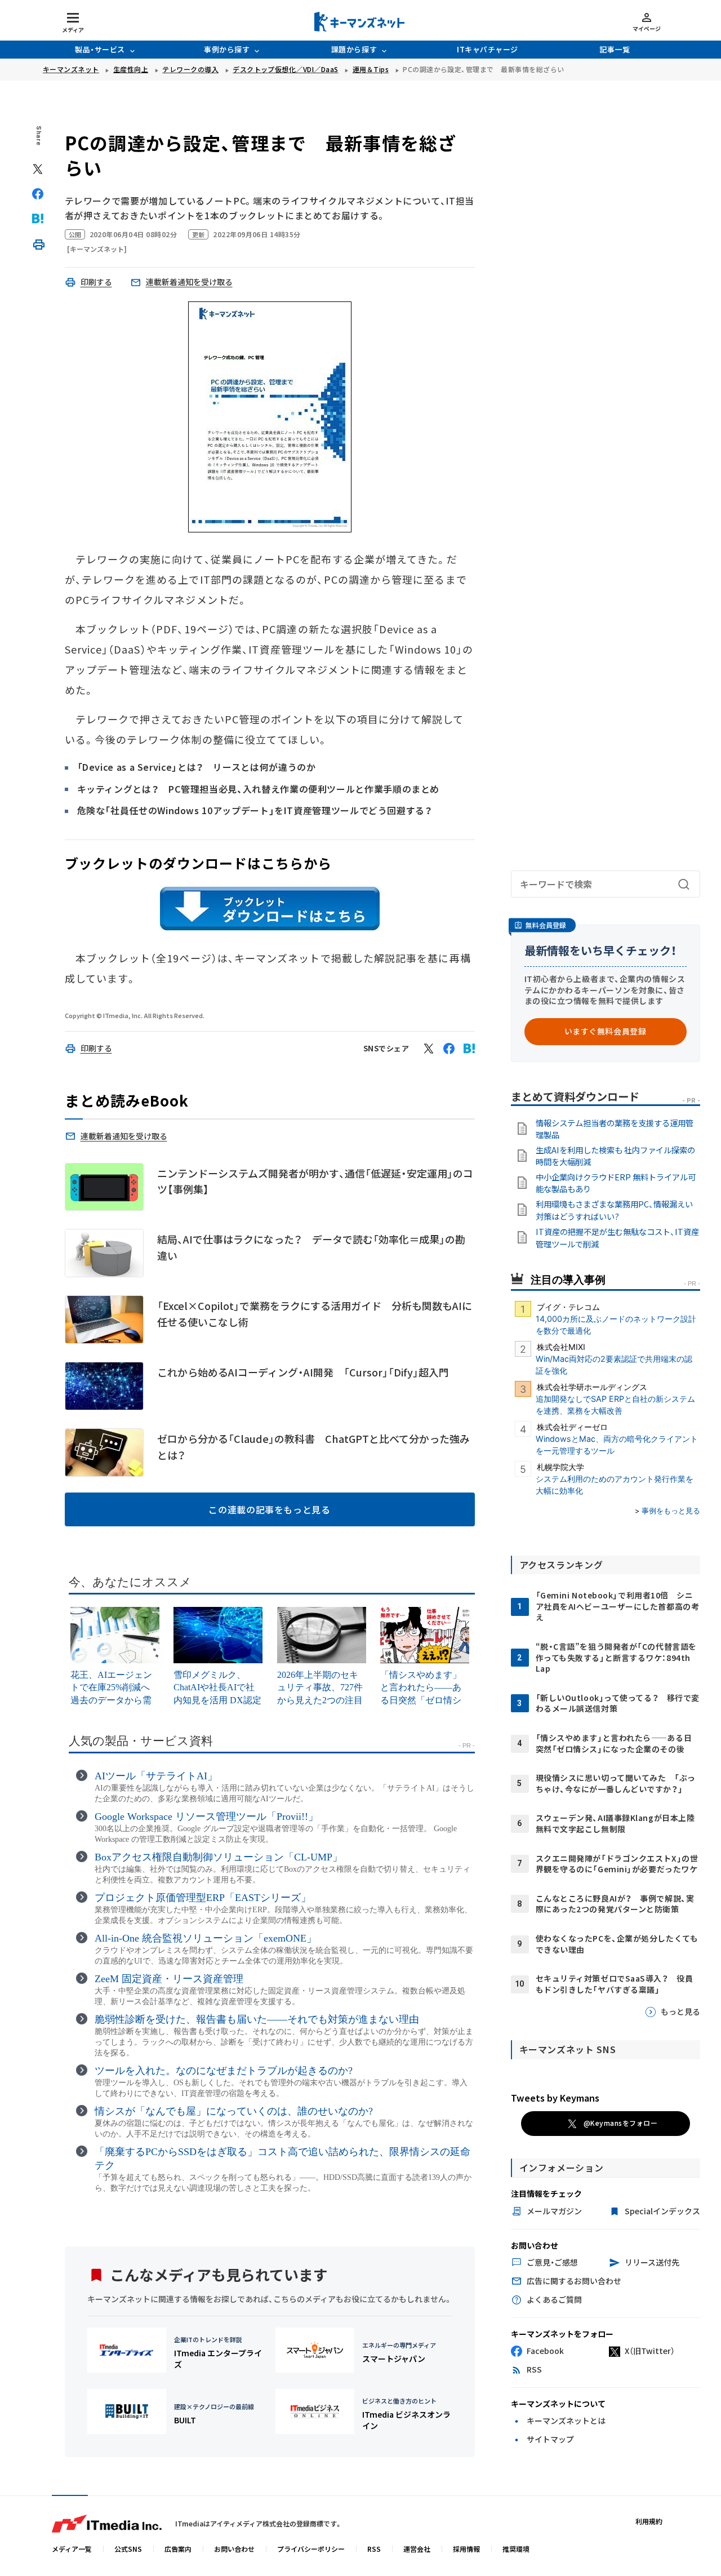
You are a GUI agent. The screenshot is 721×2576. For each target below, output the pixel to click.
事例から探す (227, 49)
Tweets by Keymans (555, 2098)
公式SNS (128, 2549)
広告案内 (178, 2549)
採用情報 (466, 2549)
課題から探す (354, 49)
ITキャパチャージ (488, 49)
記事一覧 (615, 49)
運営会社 (417, 2549)
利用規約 (649, 2521)
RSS (374, 2549)
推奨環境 (516, 2549)
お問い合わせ (234, 2549)
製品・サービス (100, 49)
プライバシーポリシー (311, 2549)
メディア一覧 (72, 2549)
